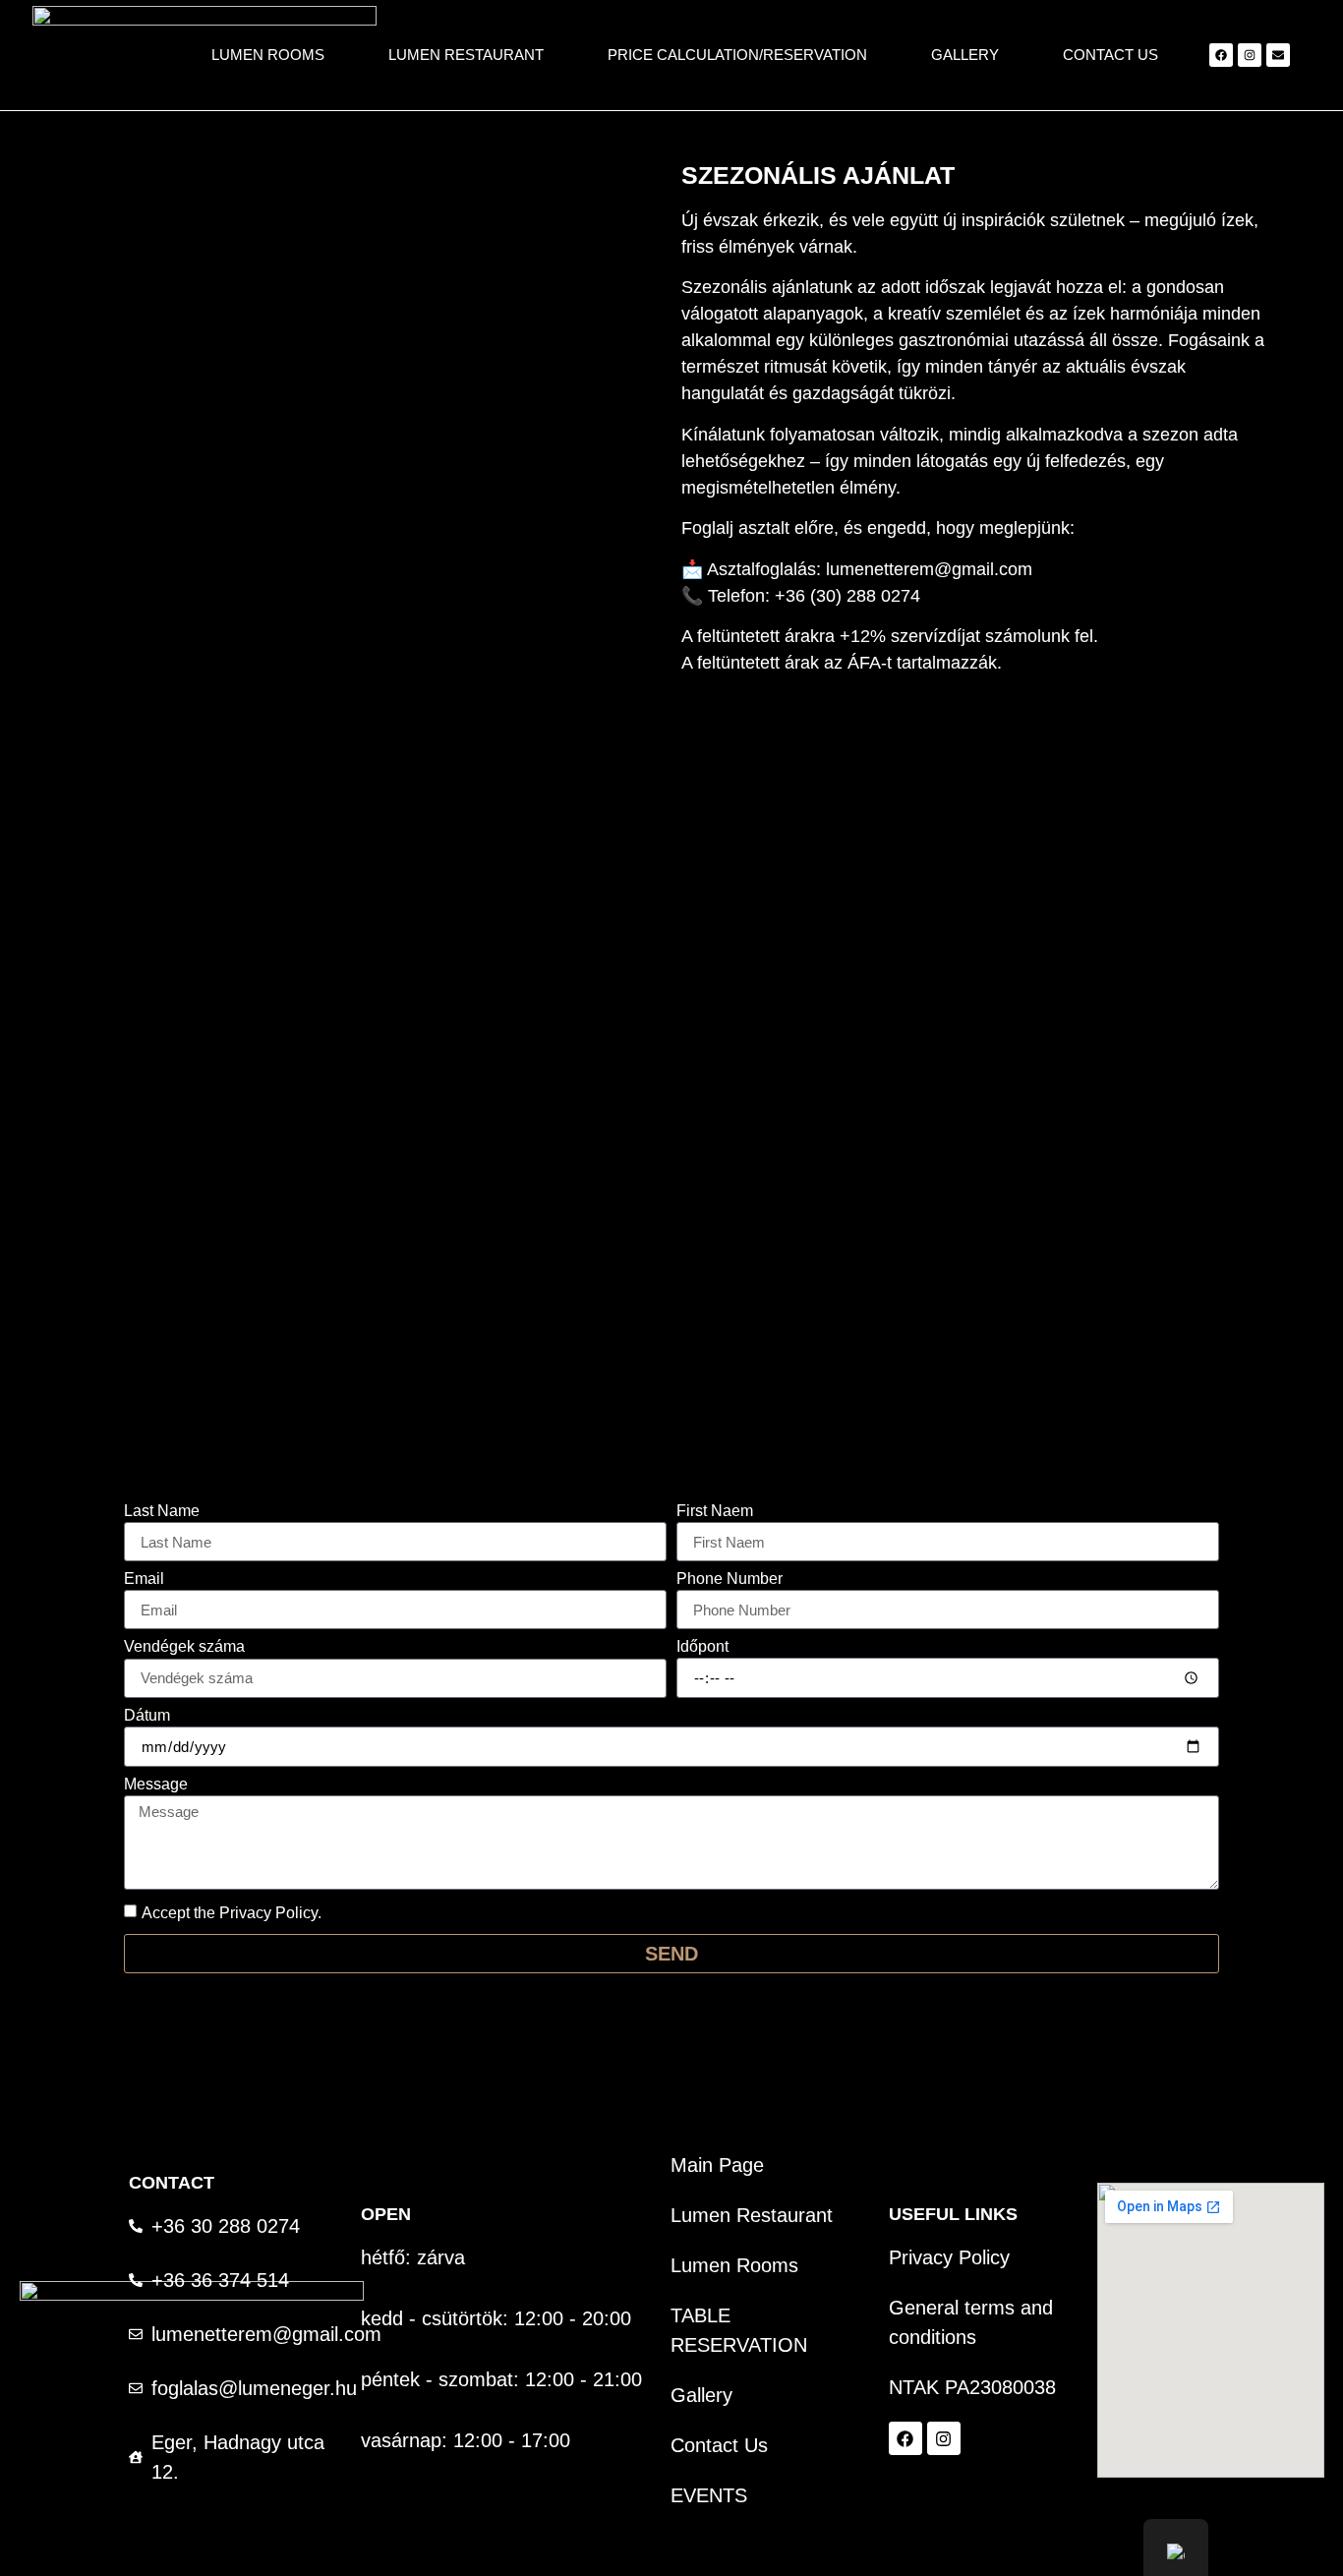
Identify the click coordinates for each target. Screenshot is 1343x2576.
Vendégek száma (184, 1647)
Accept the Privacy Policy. (232, 1913)
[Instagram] (1250, 55)
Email (144, 1579)
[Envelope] (1278, 55)
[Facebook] (1221, 55)
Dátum (147, 1716)
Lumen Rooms (268, 55)
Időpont (702, 1647)
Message (156, 1785)
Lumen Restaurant (466, 55)
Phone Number (730, 1579)
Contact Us (1110, 55)
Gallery (965, 55)
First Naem (715, 1511)
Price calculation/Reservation (737, 55)
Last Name (162, 1511)
